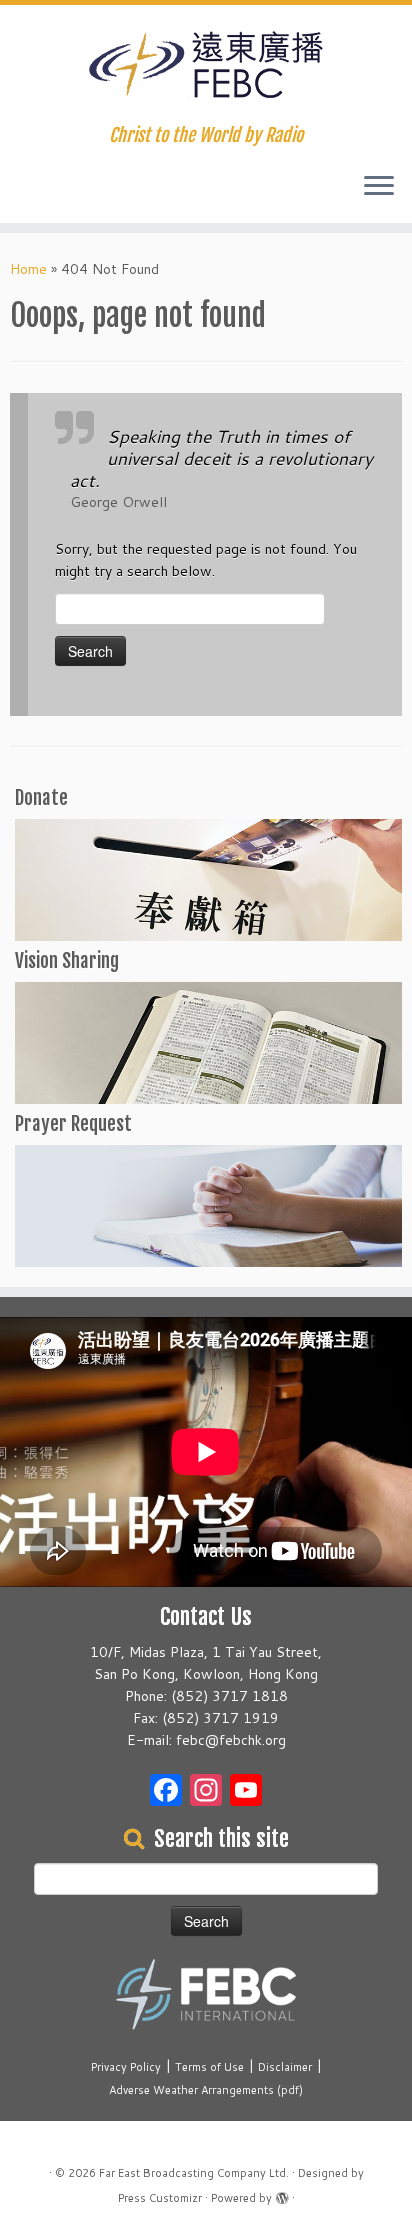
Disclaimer (285, 2067)
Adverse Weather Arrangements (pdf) (206, 2090)
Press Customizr (160, 2198)
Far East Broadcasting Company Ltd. (194, 2173)
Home (28, 269)
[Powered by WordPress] (282, 2194)
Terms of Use (209, 2067)
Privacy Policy (126, 2067)
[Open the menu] (379, 187)
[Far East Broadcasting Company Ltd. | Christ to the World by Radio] (206, 65)
